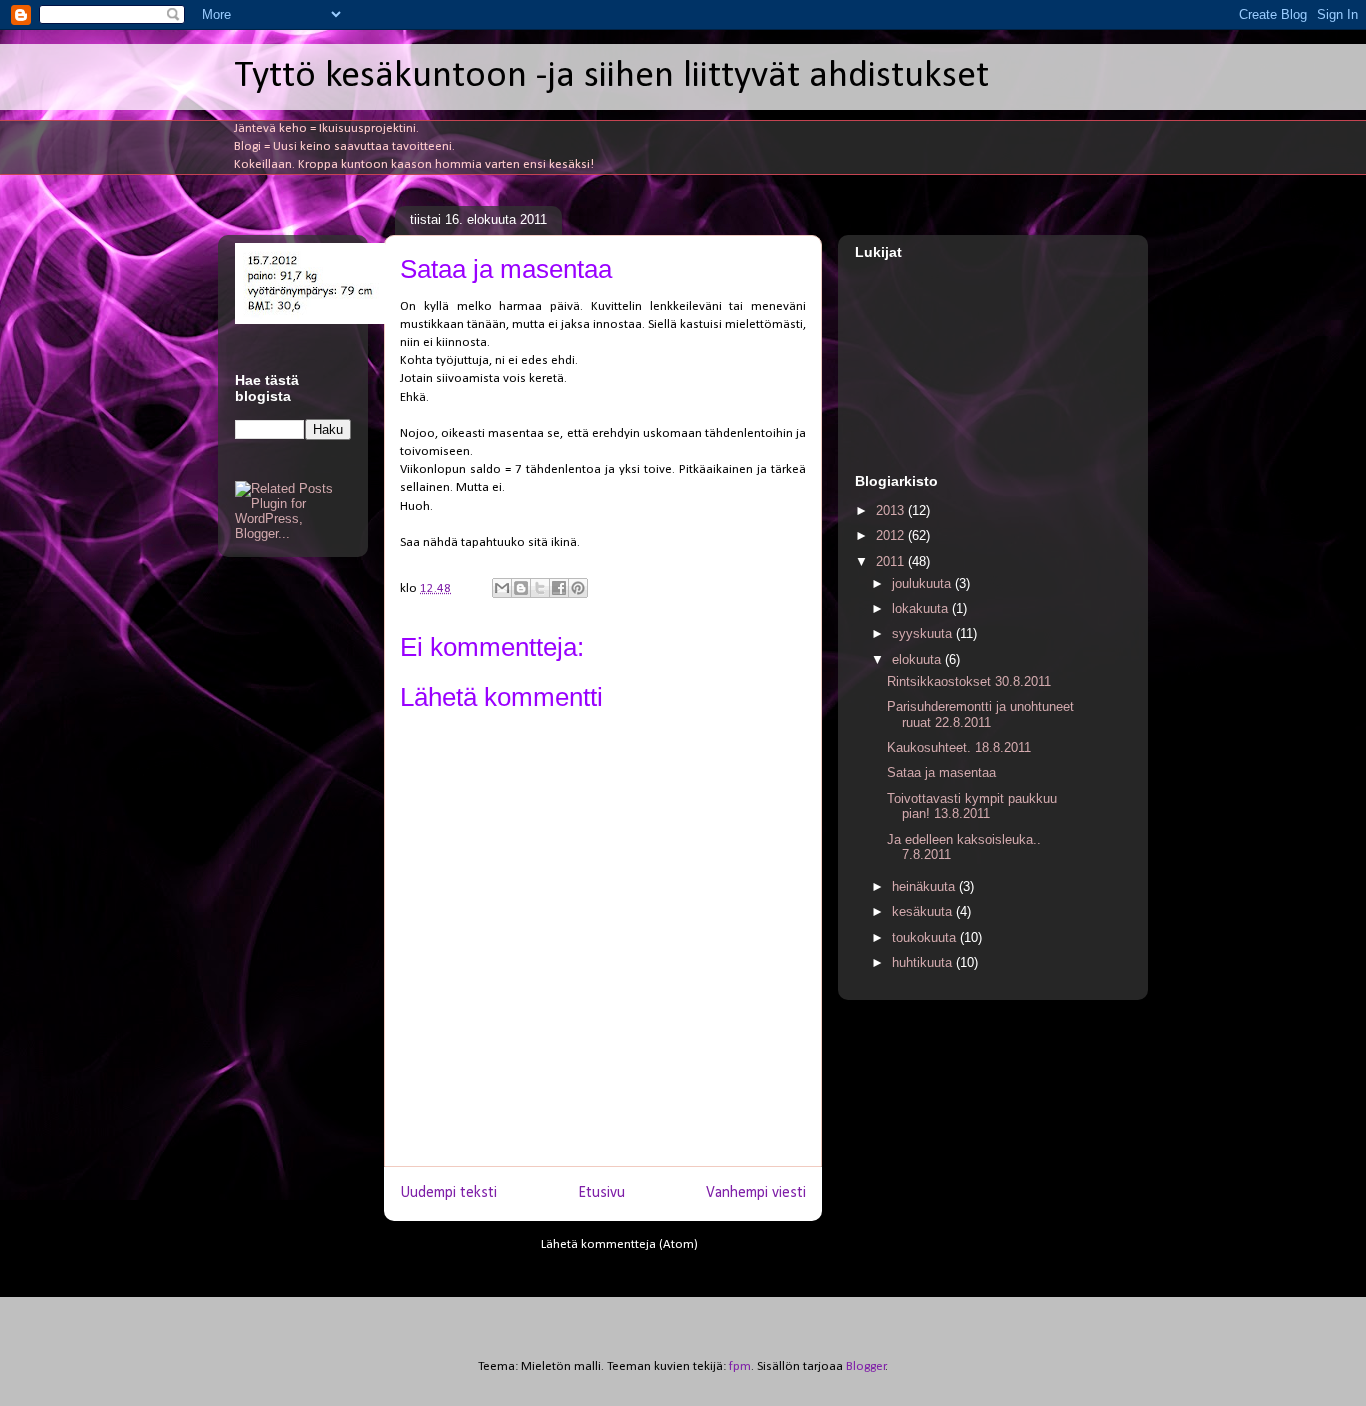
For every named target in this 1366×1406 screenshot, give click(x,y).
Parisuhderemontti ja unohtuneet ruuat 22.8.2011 (980, 714)
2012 (892, 535)
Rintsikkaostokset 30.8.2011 (969, 681)
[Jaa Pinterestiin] (578, 588)
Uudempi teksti (448, 1193)
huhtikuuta (924, 962)
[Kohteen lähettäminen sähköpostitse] (502, 588)
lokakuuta (922, 608)
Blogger (866, 1366)
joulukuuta (923, 583)
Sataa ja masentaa (941, 772)
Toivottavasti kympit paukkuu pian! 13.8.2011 (972, 806)
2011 (892, 561)
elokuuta (918, 659)
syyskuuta (924, 633)
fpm (740, 1366)
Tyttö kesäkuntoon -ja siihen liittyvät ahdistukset (611, 76)
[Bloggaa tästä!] (521, 588)
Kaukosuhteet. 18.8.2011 (959, 747)
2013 (892, 510)
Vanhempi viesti (756, 1193)
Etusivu (601, 1193)
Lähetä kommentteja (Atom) (619, 1244)
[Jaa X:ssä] (540, 588)
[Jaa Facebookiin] (559, 588)
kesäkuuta (924, 911)
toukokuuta (926, 937)
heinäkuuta (925, 886)
